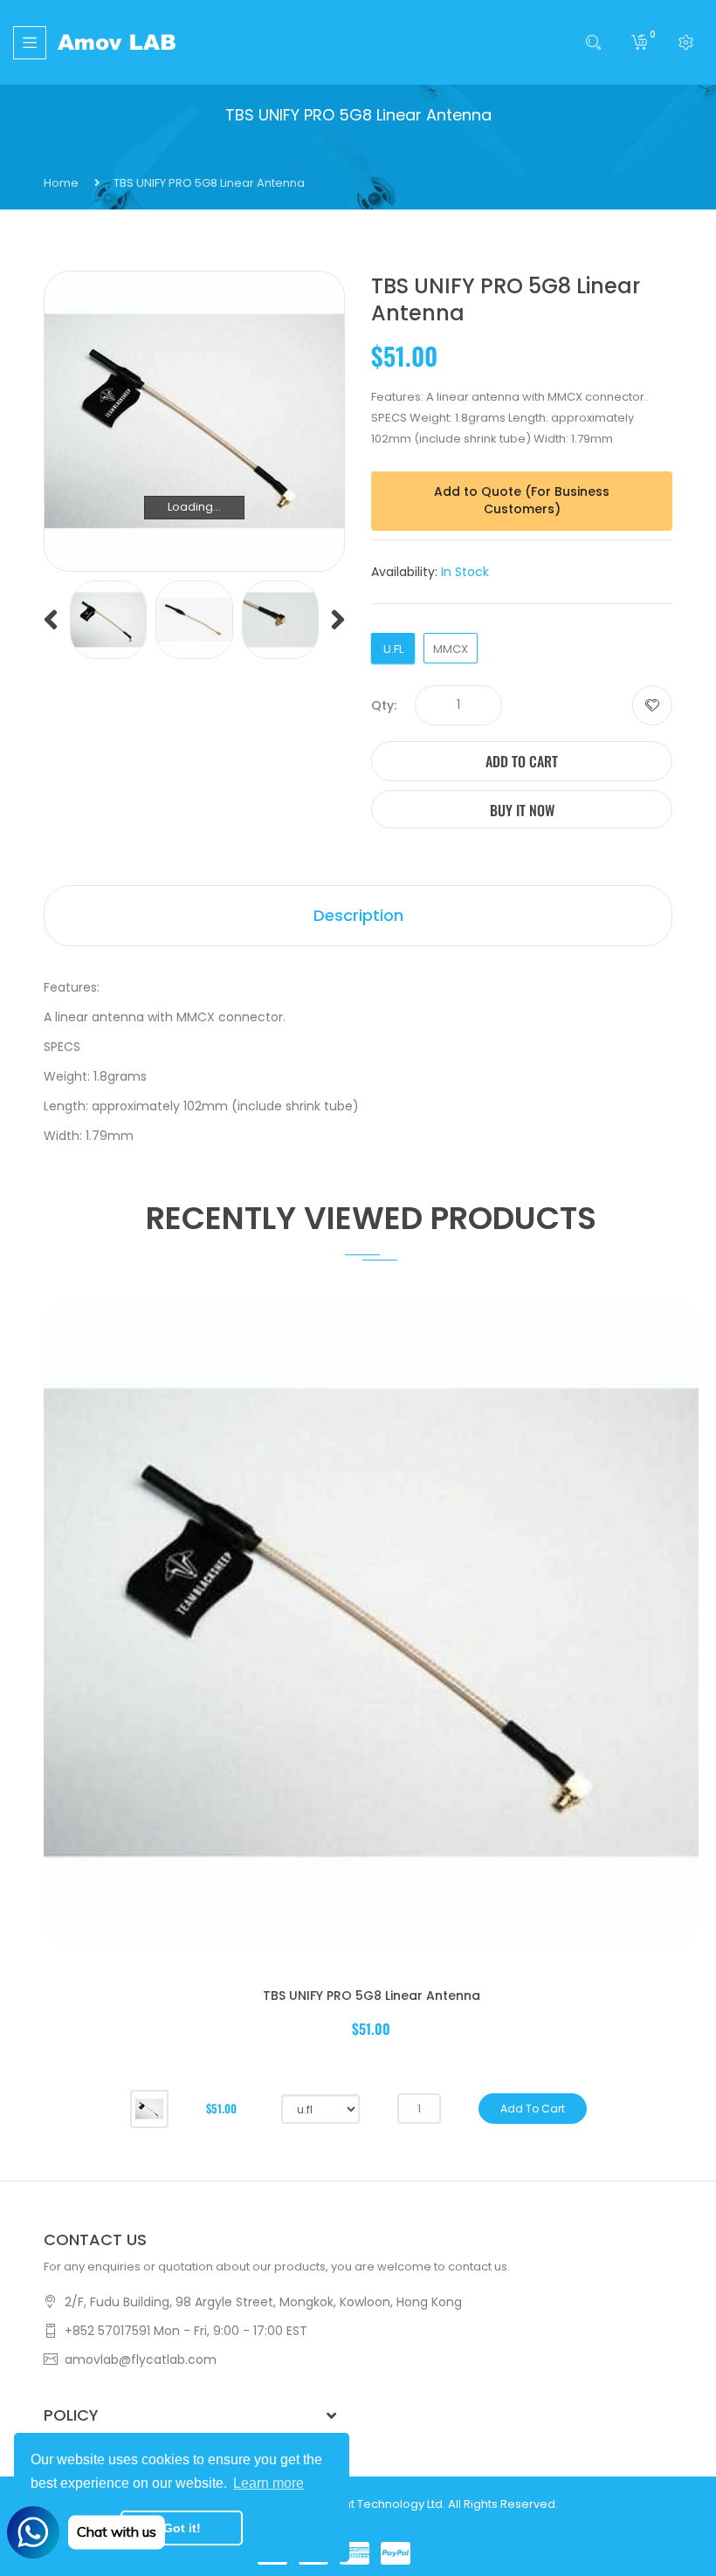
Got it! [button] (182, 2528)
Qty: (384, 705)
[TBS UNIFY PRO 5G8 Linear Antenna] (149, 2108)
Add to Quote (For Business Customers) (522, 500)
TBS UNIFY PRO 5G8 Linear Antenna (372, 1996)
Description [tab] (358, 915)
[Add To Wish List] (652, 705)
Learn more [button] (268, 2483)
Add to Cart (522, 761)
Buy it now (522, 810)
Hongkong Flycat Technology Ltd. (353, 2504)
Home (61, 183)
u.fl (393, 649)
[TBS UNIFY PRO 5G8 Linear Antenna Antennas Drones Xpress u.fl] (108, 619)
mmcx (451, 649)
